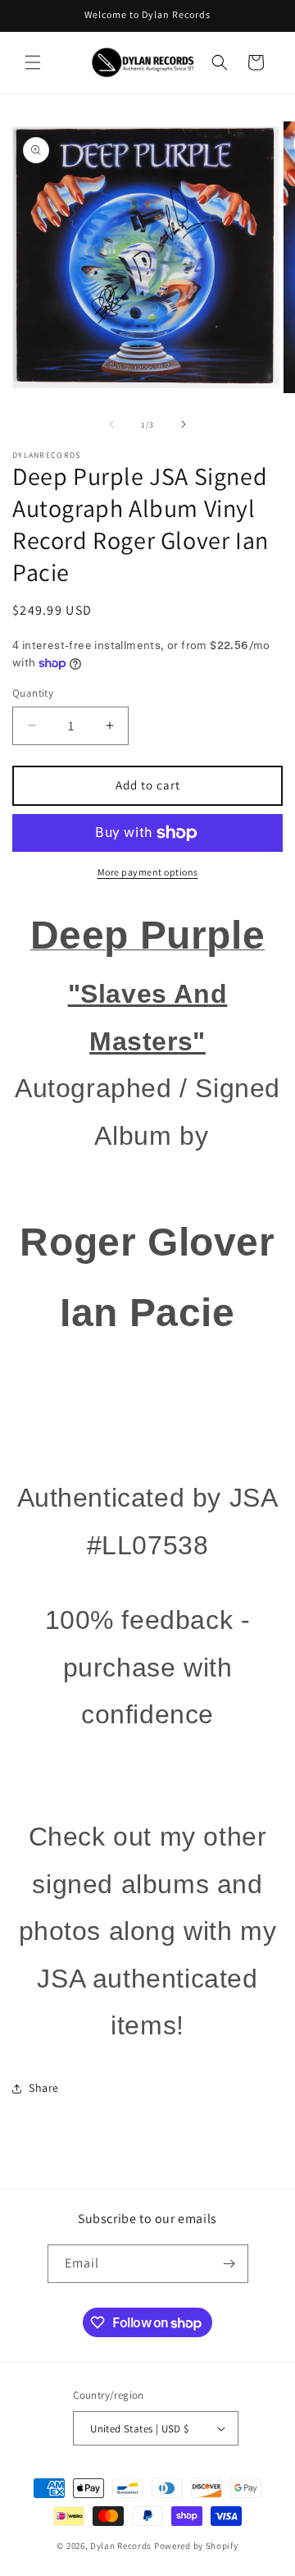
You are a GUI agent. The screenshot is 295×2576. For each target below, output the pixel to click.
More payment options (148, 872)
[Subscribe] (229, 2264)
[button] (33, 62)
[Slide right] (184, 424)
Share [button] (44, 2088)
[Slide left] (111, 424)
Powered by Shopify (196, 2546)
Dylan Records (121, 2546)
